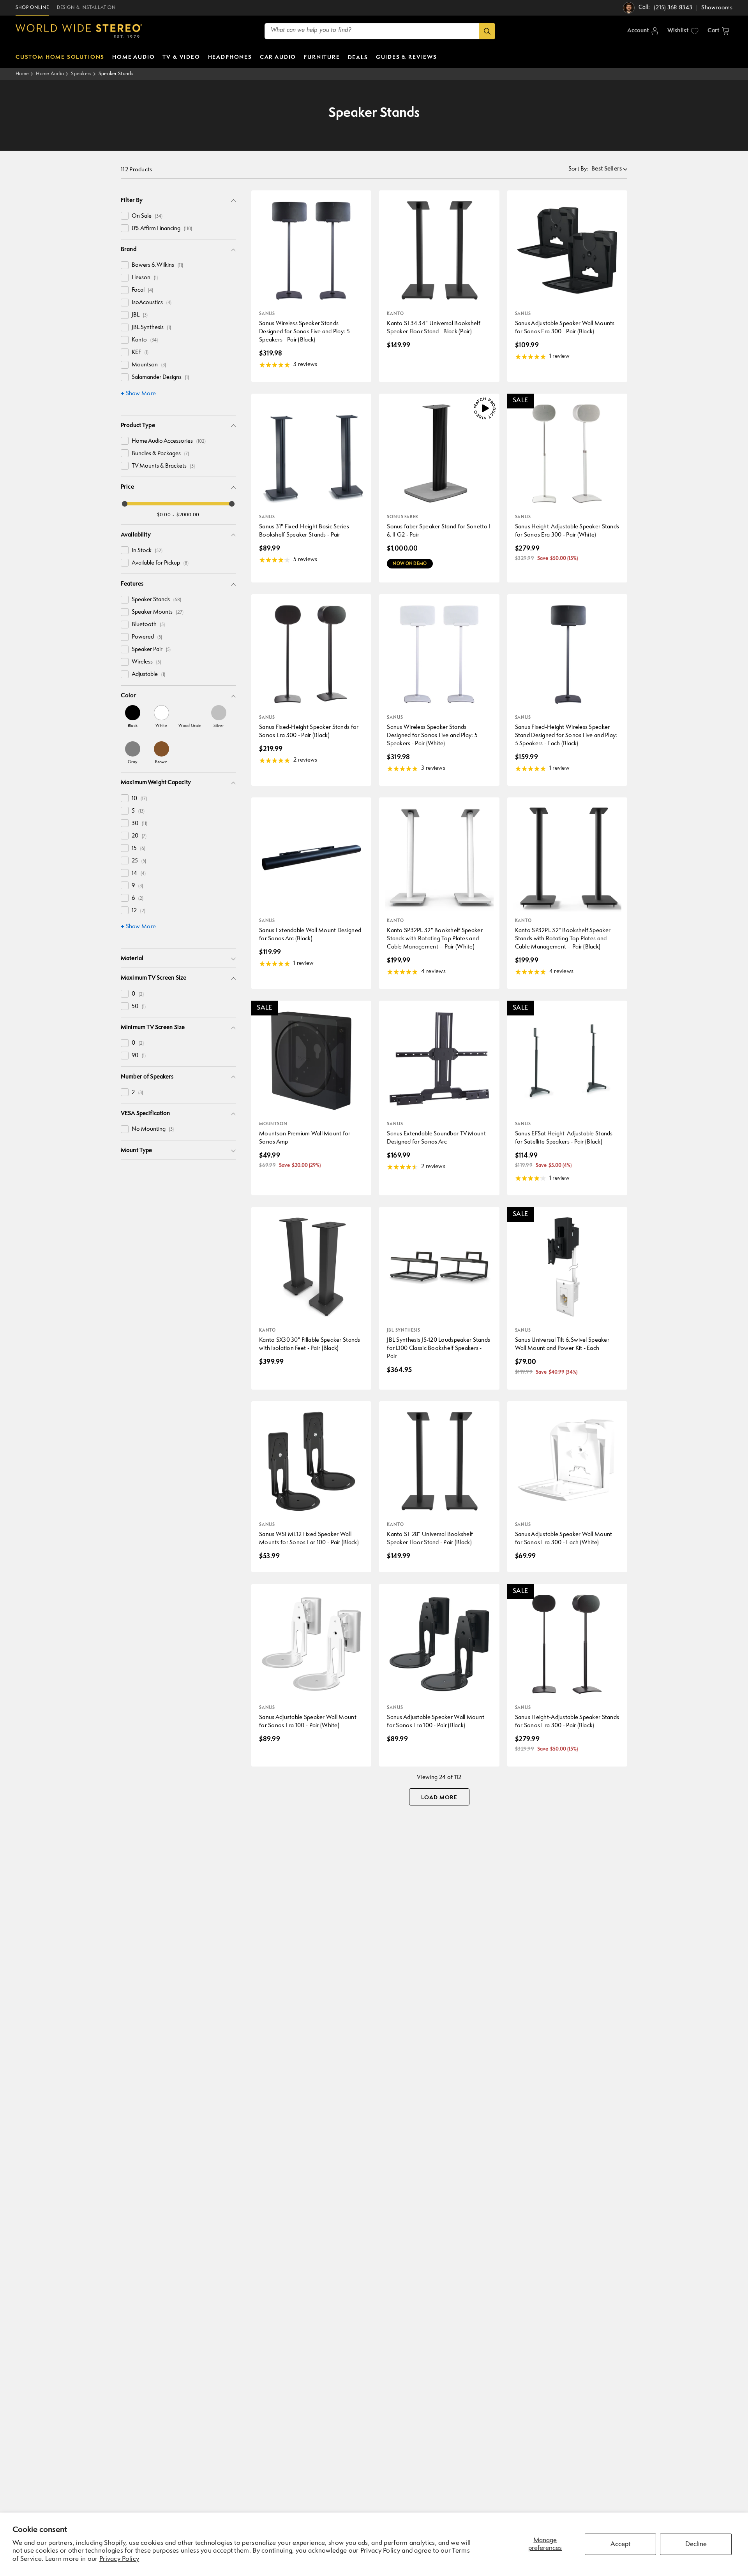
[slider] (125, 504)
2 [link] (137, 1093)
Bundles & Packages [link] (160, 454)
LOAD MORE (439, 1798)
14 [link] (139, 874)
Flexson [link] (145, 278)
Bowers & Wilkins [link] (157, 265)
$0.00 (164, 515)
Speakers (81, 74)
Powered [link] (147, 637)
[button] (718, 31)
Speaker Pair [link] (151, 650)
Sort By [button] (579, 169)
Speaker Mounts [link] (158, 612)
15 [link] (138, 849)
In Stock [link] (147, 551)
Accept (620, 2544)
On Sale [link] (147, 216)
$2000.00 (188, 515)
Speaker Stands (116, 74)
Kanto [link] (145, 340)
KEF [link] (140, 353)
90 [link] (139, 1056)
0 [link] (138, 994)
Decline (696, 2544)
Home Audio (50, 74)
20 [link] (139, 836)
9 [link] (137, 886)
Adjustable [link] (148, 675)
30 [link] (139, 824)
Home (22, 74)
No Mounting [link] (153, 1129)
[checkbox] (125, 216)
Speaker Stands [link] (156, 600)
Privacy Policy (119, 2559)
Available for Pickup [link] (160, 563)
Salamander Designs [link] (160, 377)
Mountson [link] (149, 365)
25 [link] (139, 861)
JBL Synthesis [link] (151, 328)
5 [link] (138, 811)
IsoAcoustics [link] (152, 303)
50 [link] (139, 1007)
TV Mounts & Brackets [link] (163, 466)
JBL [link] (140, 315)
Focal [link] (142, 290)
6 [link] (138, 898)
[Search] (487, 31)
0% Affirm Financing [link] (162, 229)
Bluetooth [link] (148, 625)
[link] (133, 716)
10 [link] (139, 799)
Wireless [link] (146, 662)
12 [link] (138, 911)
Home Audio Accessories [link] (169, 441)
